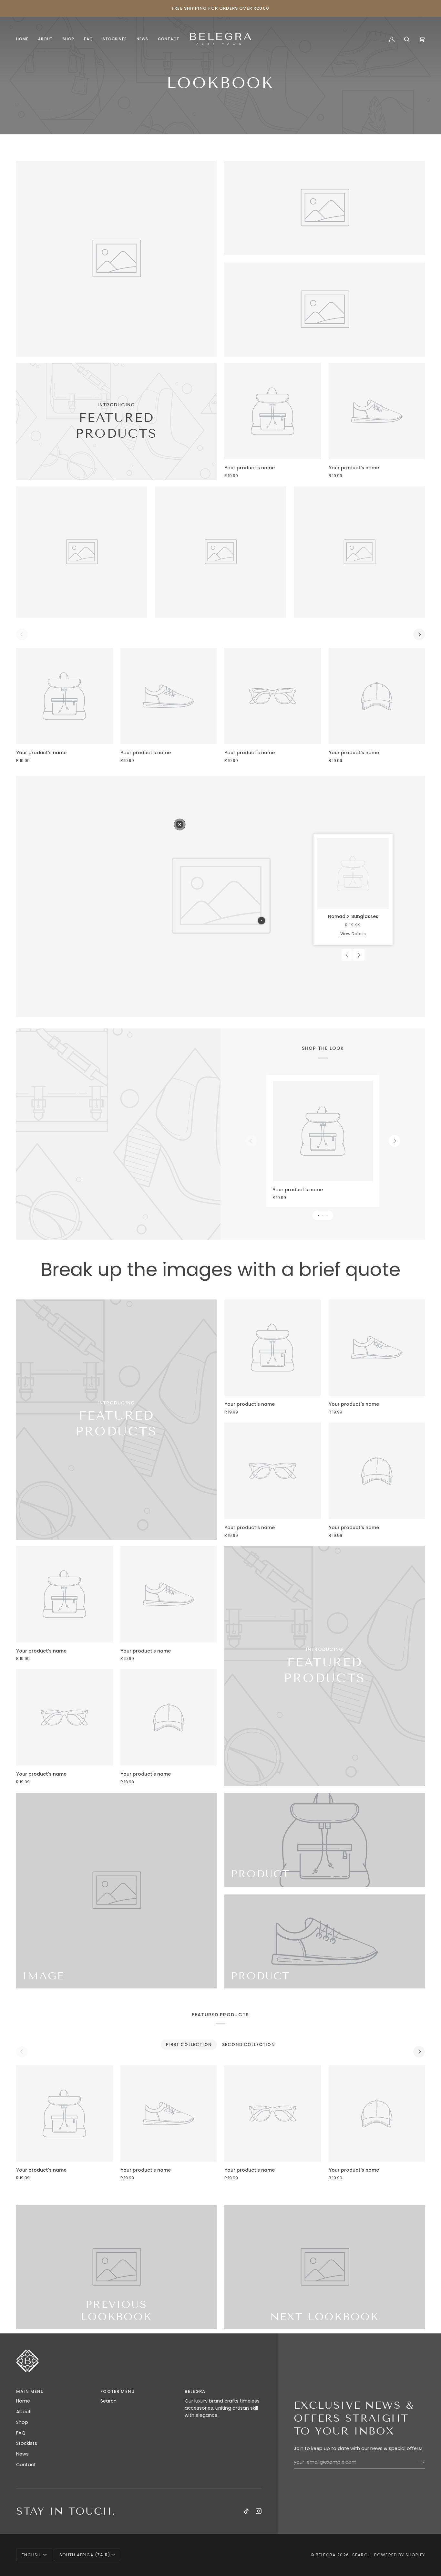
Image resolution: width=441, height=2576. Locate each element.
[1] (261, 921)
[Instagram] (259, 2511)
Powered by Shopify (400, 2555)
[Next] (419, 634)
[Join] (416, 2462)
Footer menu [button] (118, 2391)
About (23, 2412)
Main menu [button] (30, 2391)
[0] (180, 824)
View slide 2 (323, 1215)
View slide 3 (327, 1215)
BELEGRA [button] (195, 2391)
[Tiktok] (246, 2511)
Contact (26, 2465)
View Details (353, 934)
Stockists (27, 2443)
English (32, 2555)
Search (108, 2401)
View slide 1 (318, 1215)
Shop (22, 2422)
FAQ (21, 2433)
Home (23, 2401)
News (22, 2454)
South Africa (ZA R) (85, 2555)
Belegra (326, 2555)
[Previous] (347, 955)
